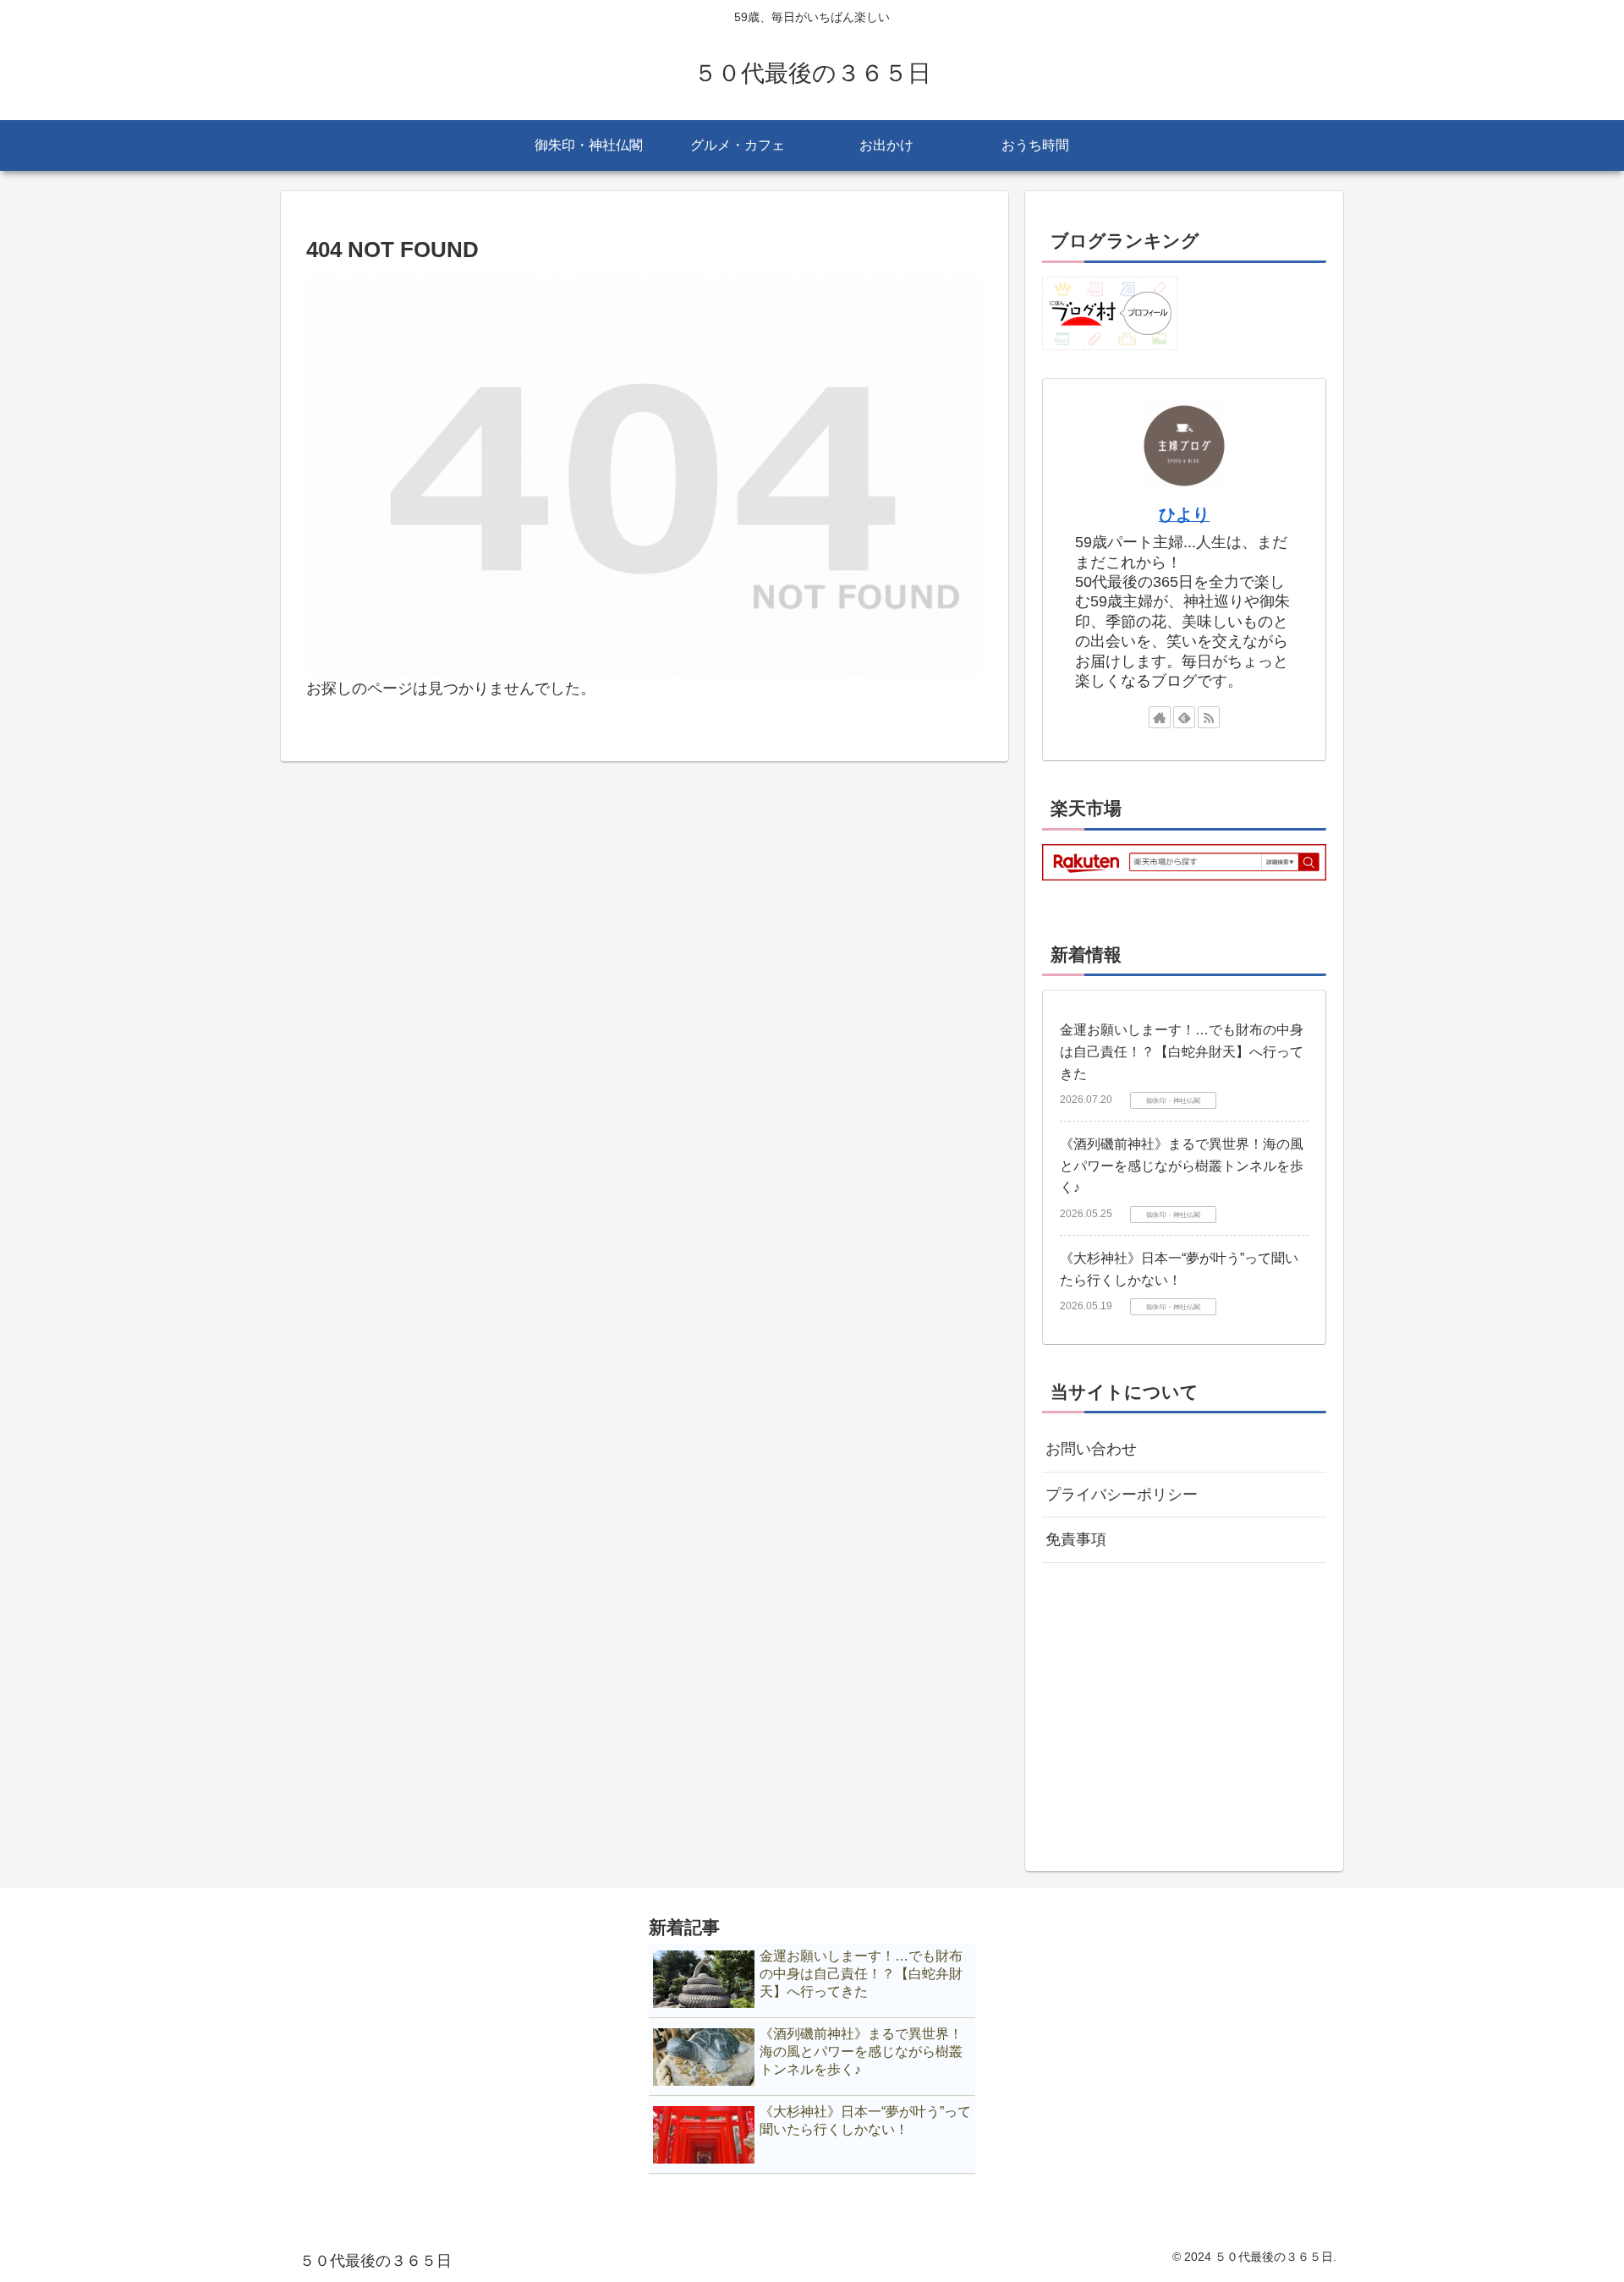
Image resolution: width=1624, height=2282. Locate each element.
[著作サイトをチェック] (1160, 717)
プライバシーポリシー (1122, 1495)
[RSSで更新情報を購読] (1209, 717)
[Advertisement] (1184, 1709)
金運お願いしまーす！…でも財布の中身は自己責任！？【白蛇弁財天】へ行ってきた (1182, 1051)
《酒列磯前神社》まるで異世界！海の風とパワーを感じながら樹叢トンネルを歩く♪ (1182, 1166)
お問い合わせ (1091, 1449)
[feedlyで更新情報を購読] (1184, 717)
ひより (1184, 514)
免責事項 (1076, 1539)
